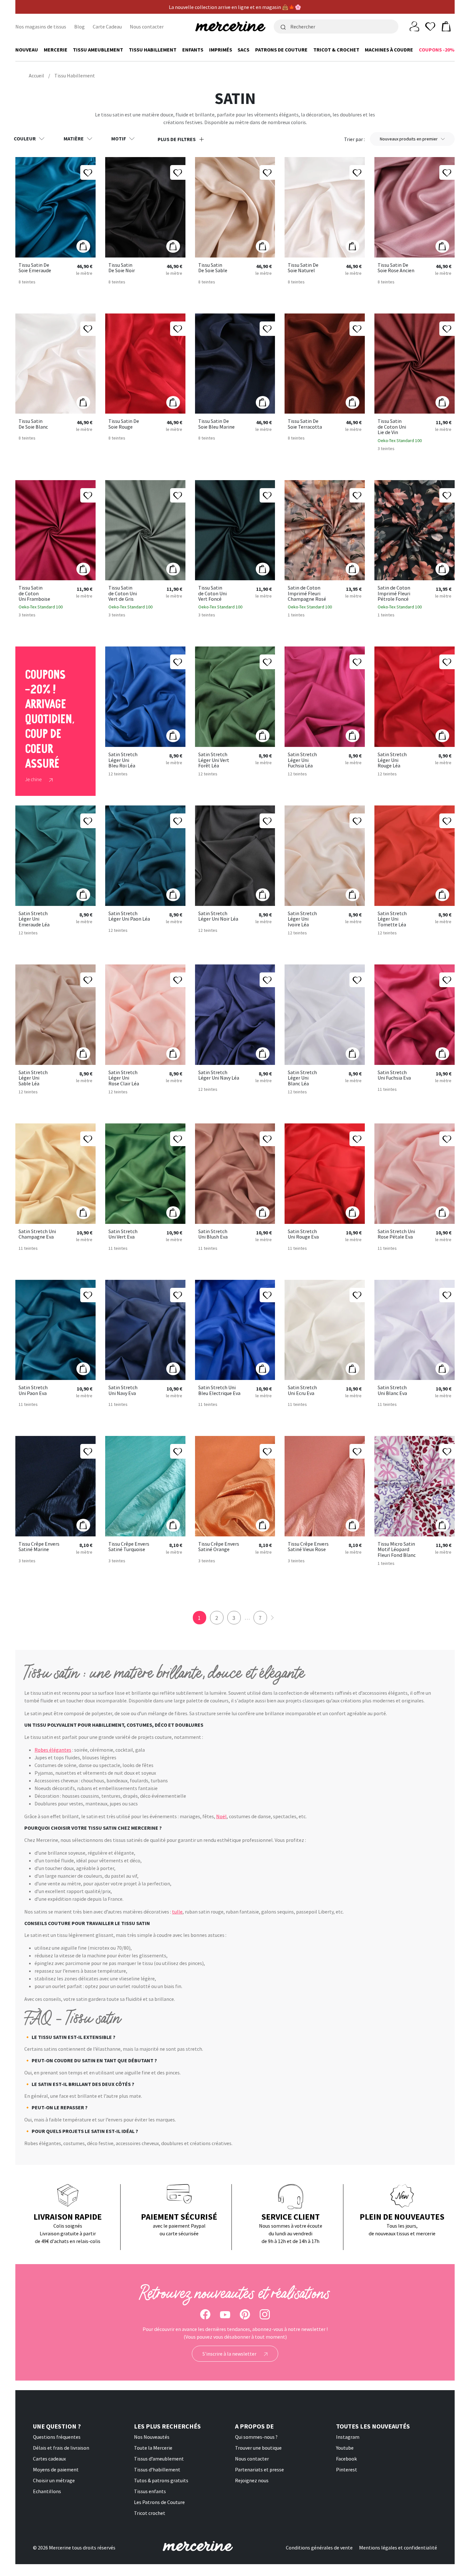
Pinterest (347, 2469)
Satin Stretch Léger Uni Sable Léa (33, 1078)
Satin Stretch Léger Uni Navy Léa (219, 1075)
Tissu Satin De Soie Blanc (33, 424)
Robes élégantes (53, 1750)
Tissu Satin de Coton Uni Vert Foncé (212, 594)
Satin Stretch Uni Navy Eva (123, 1390)
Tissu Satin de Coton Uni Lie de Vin (392, 427)
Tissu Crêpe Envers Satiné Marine (39, 1547)
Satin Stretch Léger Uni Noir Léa (218, 916)
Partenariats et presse (259, 2469)
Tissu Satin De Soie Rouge (124, 424)
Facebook (346, 2459)
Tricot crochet (150, 2513)
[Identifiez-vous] (414, 26)
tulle (177, 1912)
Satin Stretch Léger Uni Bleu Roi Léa (123, 760)
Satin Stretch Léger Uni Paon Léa (129, 916)
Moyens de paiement (56, 2469)
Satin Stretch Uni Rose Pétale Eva (396, 1234)
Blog (79, 27)
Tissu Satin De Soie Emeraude (35, 268)
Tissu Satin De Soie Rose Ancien (396, 268)
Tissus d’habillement (157, 2469)
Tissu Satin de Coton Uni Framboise (34, 594)
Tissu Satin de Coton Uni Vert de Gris (123, 594)
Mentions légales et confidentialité (398, 2548)
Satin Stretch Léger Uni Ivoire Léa (302, 919)
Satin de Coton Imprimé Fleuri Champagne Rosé (307, 594)
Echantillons (47, 2491)
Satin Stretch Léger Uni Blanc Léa (302, 1078)
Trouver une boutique (258, 2448)
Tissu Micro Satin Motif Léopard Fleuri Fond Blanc (397, 1550)
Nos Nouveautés (152, 2437)
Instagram (348, 2437)
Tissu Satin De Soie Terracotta (305, 424)
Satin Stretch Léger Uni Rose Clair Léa (124, 1078)
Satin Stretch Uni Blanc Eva (392, 1390)
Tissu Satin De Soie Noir (122, 268)
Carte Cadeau (107, 27)
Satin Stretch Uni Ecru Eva (302, 1390)
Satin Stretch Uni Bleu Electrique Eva (219, 1390)
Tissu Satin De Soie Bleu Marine (216, 424)
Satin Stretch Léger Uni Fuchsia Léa (302, 760)
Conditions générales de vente (319, 2548)
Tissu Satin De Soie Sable (213, 268)
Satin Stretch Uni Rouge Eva (303, 1234)
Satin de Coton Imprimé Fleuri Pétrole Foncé (394, 594)
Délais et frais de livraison (61, 2448)
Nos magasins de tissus (41, 27)
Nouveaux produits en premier (409, 139)
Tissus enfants (150, 2491)
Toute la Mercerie (153, 2448)
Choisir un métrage (54, 2480)
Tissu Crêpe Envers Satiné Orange (219, 1547)
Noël (221, 1816)
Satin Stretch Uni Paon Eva (33, 1390)
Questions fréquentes (57, 2437)
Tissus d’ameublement (159, 2459)
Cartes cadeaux (49, 2459)
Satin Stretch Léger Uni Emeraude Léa (34, 919)
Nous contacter (147, 27)
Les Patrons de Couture (159, 2502)
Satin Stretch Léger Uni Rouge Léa (392, 760)
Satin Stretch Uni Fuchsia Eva (394, 1075)
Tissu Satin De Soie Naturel (303, 268)
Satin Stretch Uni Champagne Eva (37, 1234)
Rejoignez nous (252, 2480)
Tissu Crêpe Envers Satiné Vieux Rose (308, 1547)
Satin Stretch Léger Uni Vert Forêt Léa (214, 760)
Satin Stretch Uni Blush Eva (213, 1234)
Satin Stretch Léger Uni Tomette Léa (392, 919)
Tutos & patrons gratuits (161, 2480)
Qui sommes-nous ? (256, 2437)
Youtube (345, 2448)
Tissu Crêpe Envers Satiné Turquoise (129, 1547)
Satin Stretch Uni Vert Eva (123, 1234)
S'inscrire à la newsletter (230, 2354)
